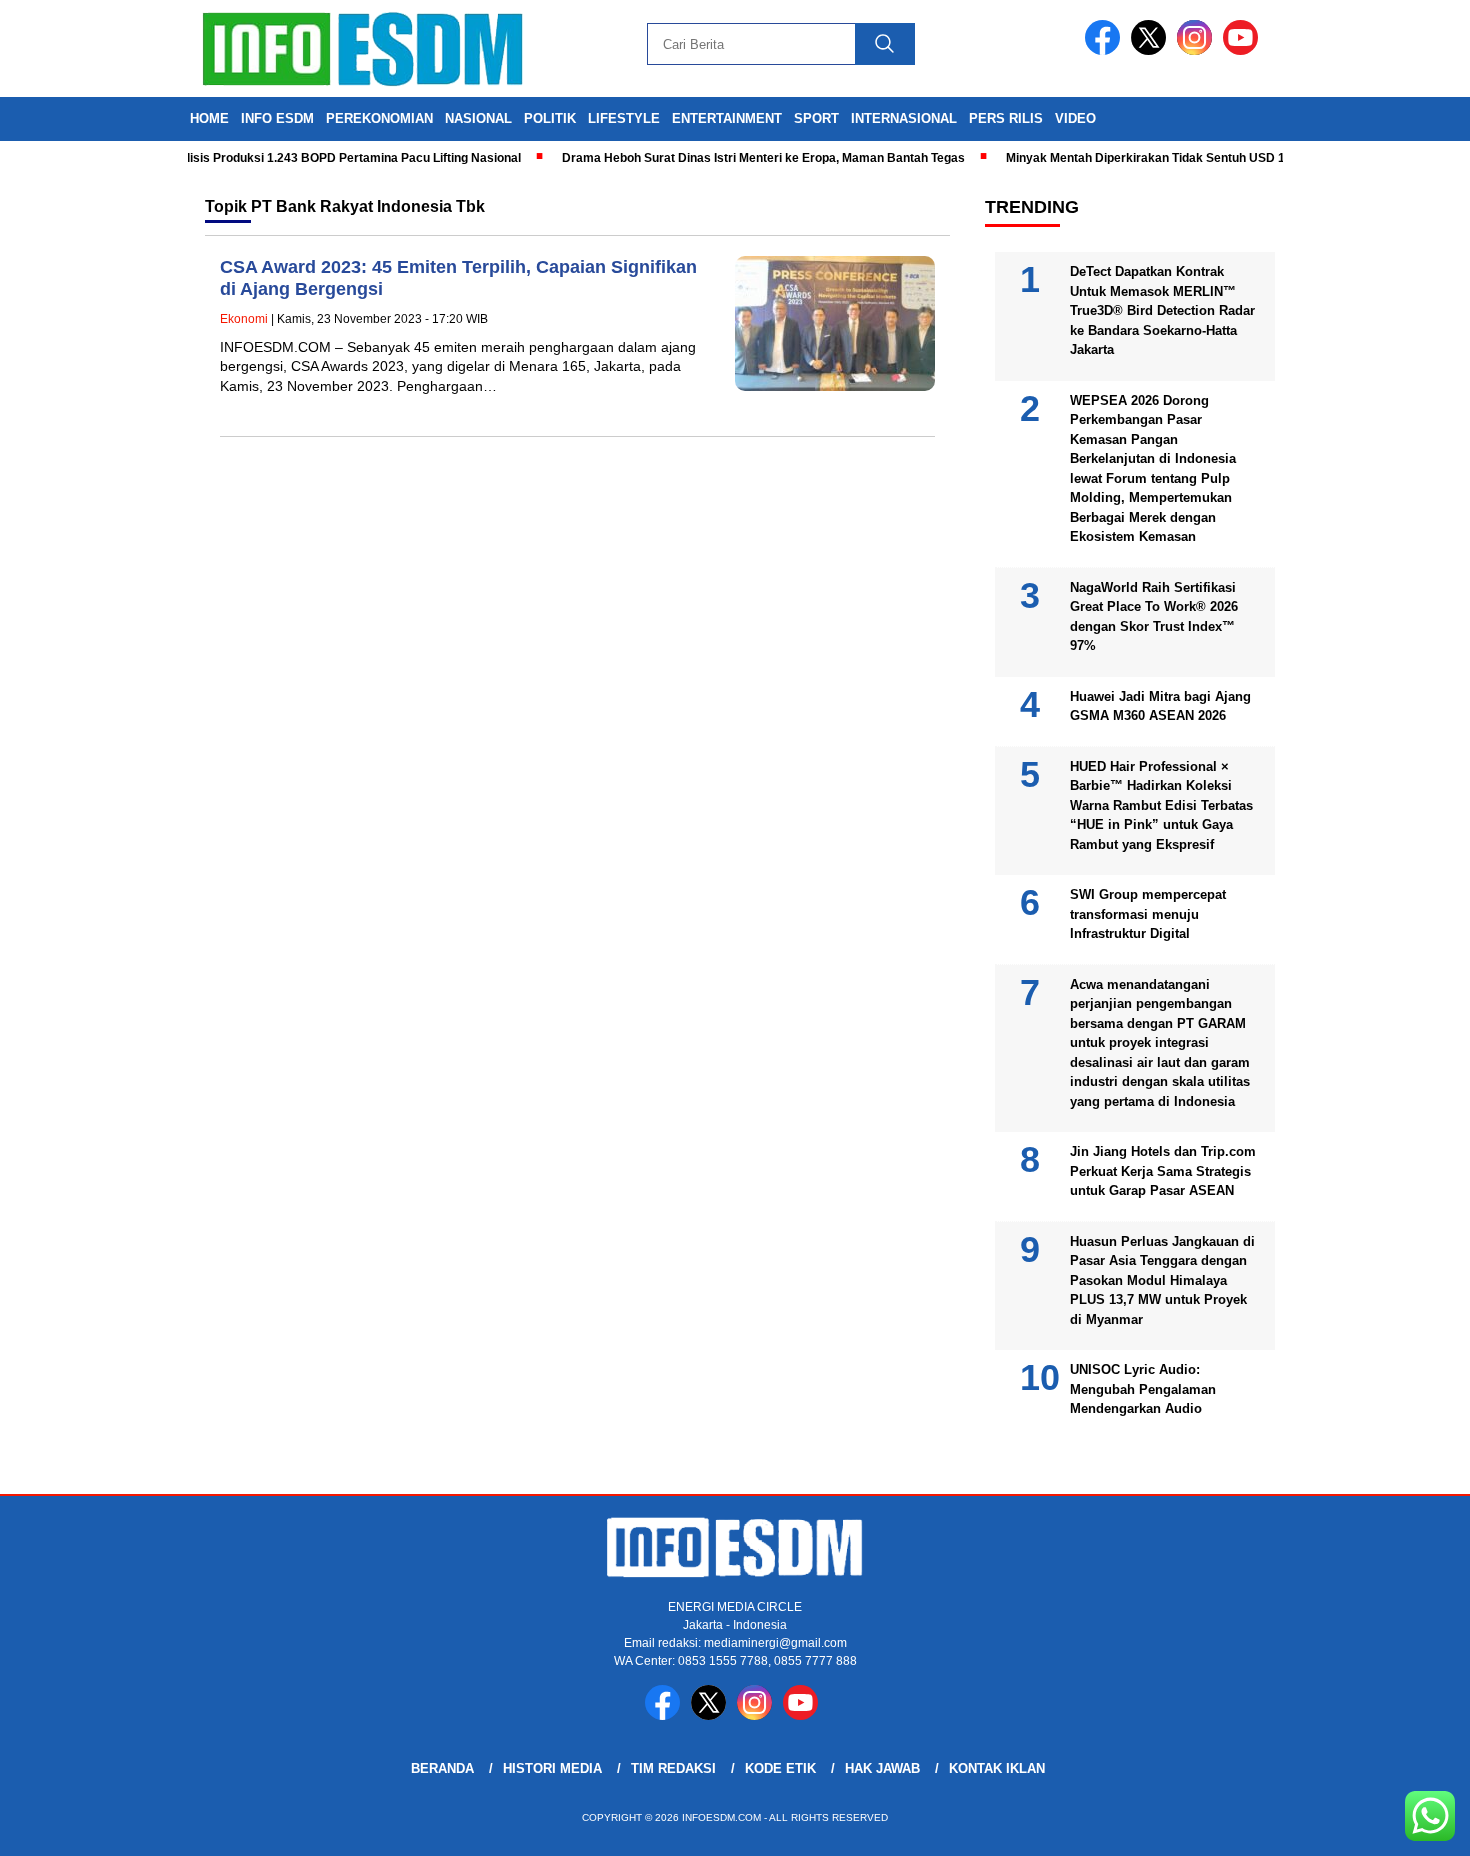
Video (1075, 118)
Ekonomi (244, 319)
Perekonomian (379, 118)
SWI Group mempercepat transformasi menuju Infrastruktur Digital (1148, 914)
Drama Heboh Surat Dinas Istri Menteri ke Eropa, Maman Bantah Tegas (736, 158)
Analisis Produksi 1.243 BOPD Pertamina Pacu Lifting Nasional (315, 158)
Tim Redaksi (673, 1768)
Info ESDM (277, 118)
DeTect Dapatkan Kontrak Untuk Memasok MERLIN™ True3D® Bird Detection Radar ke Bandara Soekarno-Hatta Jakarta (1162, 310)
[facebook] (1106, 50)
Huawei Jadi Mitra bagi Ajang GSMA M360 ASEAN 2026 (1160, 706)
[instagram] (1198, 50)
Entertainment (727, 118)
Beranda (442, 1768)
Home (209, 118)
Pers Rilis (1006, 118)
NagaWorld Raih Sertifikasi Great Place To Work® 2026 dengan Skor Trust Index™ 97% (1154, 617)
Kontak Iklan (997, 1768)
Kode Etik (780, 1768)
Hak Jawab (882, 1768)
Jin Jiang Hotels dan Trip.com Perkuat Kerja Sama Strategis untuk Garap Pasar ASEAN (1163, 1171)
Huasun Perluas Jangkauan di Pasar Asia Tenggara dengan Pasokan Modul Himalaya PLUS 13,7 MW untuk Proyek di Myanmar (1162, 1280)
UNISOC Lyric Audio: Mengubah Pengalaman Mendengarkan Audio (1143, 1389)
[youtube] (1244, 50)
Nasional (478, 118)
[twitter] (1152, 50)
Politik (550, 118)
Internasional (904, 118)
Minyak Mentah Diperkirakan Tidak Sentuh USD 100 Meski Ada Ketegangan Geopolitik (1223, 158)
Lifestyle (624, 118)
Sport (816, 118)
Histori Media (552, 1768)
